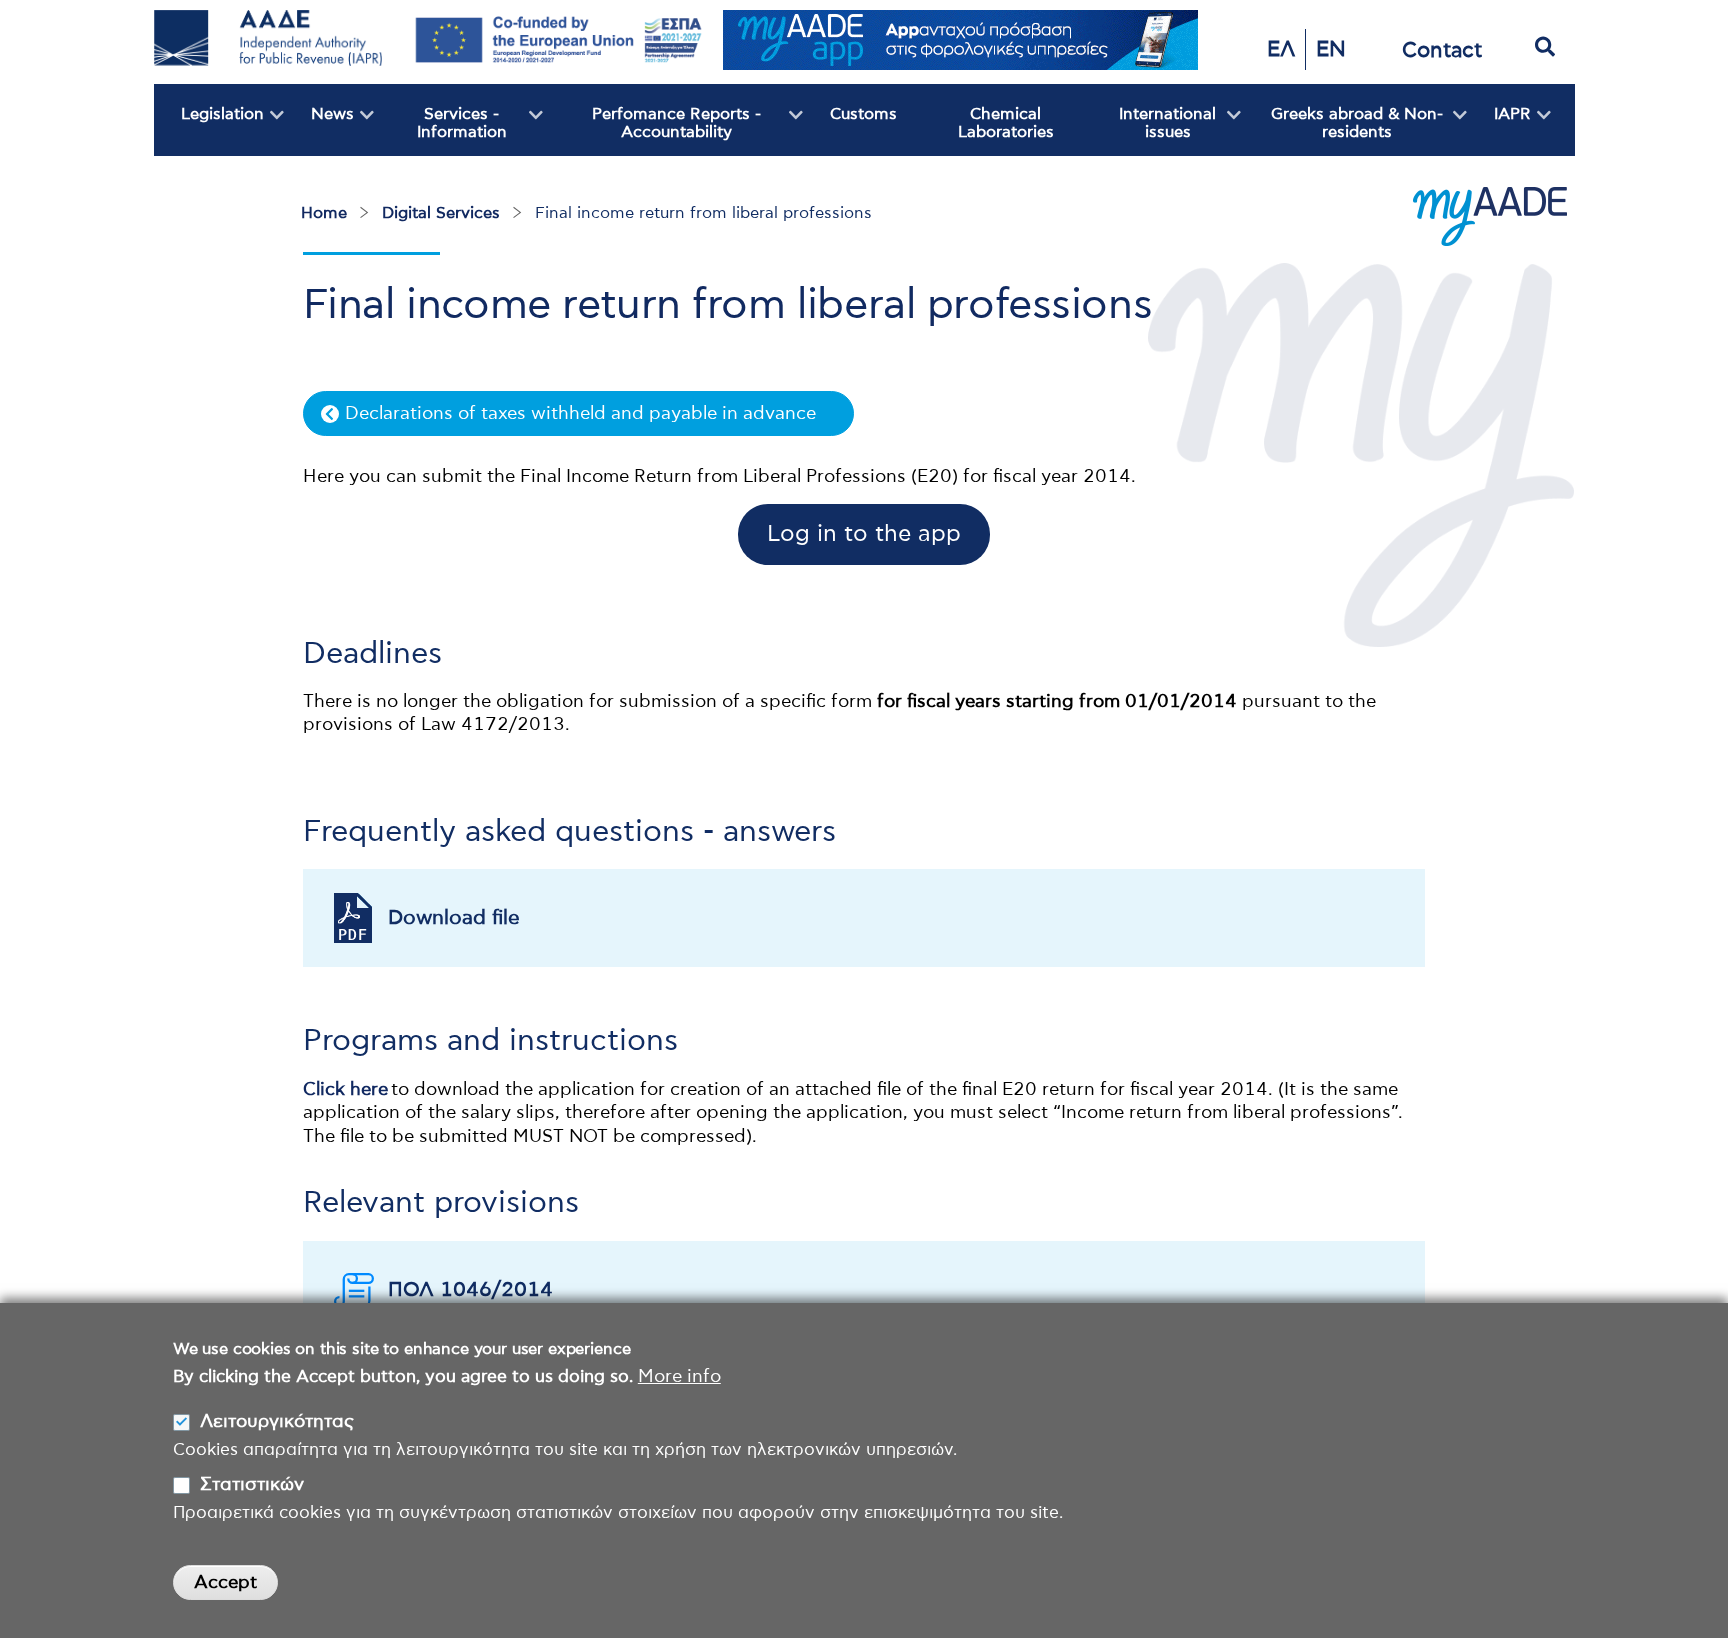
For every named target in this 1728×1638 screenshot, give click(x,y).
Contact (1442, 50)
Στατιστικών (252, 1484)
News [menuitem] (319, 131)
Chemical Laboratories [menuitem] (1006, 123)
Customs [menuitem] (863, 114)
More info (679, 1377)
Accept (225, 1583)
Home (324, 213)
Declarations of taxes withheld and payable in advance (580, 414)
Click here (345, 1090)
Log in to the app (864, 534)
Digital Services (441, 213)
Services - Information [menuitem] (440, 131)
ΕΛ (1281, 49)
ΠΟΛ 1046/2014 (470, 1290)
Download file (454, 918)
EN (1331, 49)
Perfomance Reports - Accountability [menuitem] (652, 131)
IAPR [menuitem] (1499, 131)
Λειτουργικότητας (277, 1421)
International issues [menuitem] (1152, 131)
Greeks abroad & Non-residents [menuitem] (1342, 131)
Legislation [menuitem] (209, 131)
